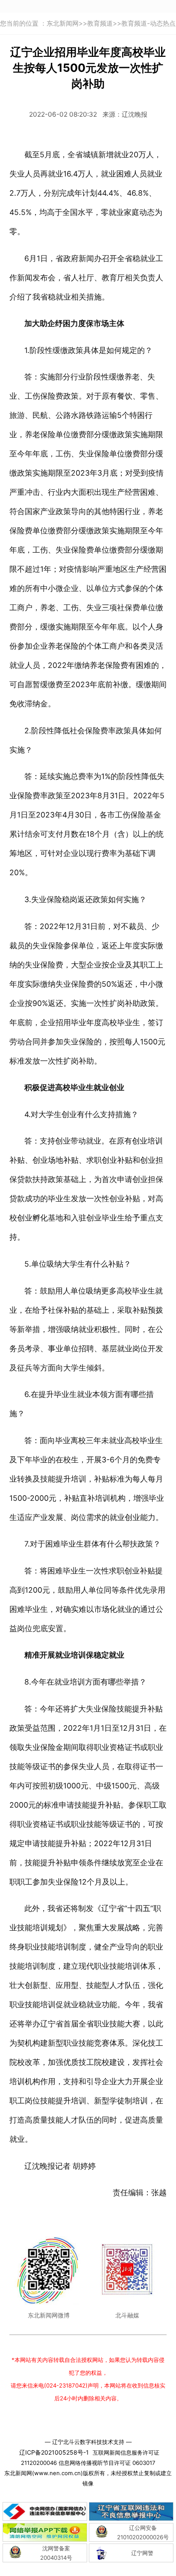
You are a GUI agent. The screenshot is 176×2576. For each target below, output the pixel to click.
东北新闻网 (63, 23)
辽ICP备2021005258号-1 (54, 2452)
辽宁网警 (142, 2553)
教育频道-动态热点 (148, 23)
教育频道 (100, 23)
